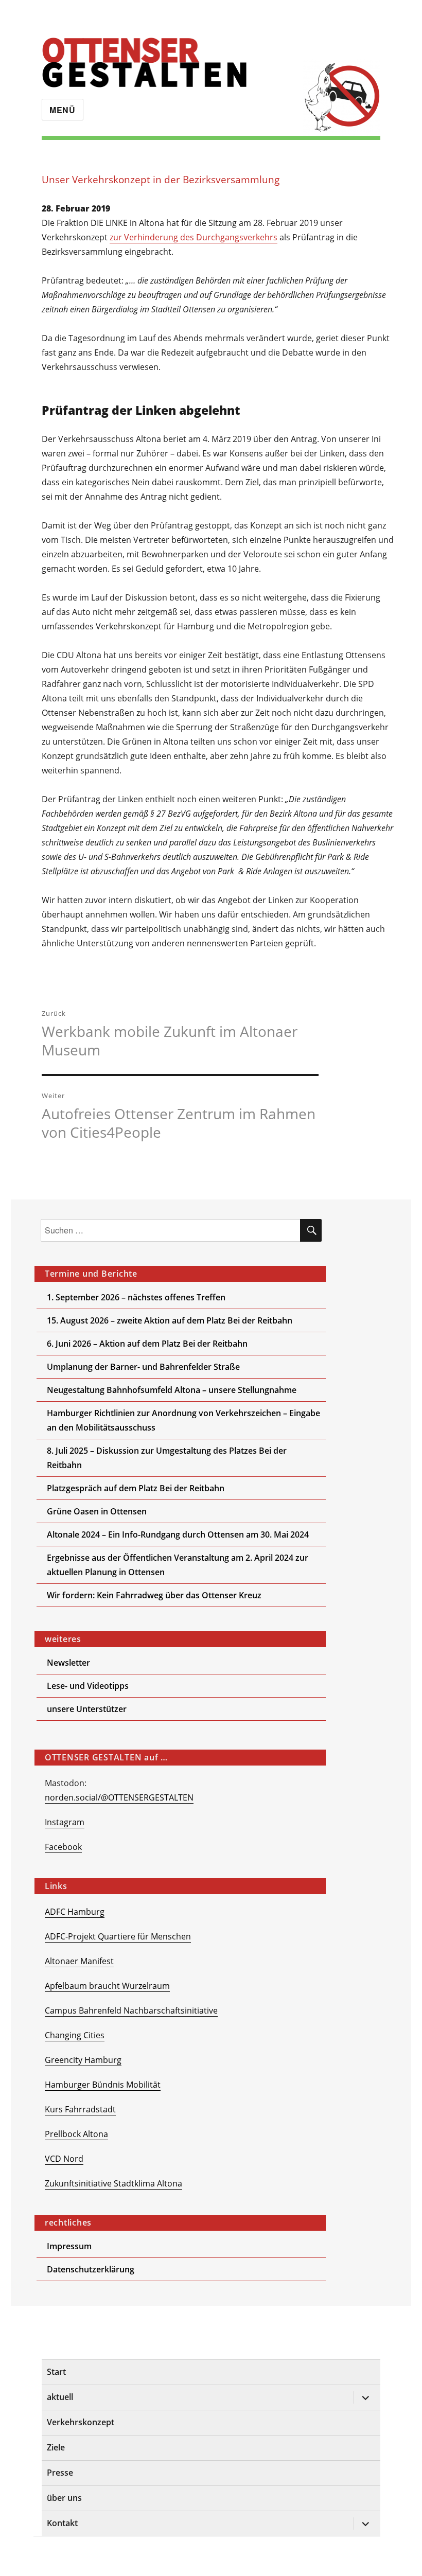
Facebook (63, 1847)
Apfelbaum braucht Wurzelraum (107, 1986)
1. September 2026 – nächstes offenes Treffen (136, 1297)
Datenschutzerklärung (91, 2269)
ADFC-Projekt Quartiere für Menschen (118, 1936)
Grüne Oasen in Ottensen (97, 1511)
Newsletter (68, 1663)
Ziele (56, 2447)
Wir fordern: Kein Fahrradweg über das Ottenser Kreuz (154, 1595)
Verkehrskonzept (81, 2422)
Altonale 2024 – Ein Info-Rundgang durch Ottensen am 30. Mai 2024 (178, 1534)
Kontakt (62, 2523)
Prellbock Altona (76, 2134)
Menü (63, 110)
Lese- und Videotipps (88, 1686)
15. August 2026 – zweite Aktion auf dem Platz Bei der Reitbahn (170, 1320)
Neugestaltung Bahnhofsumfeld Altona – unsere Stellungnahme (172, 1390)
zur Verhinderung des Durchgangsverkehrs (194, 237)
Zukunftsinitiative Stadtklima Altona (113, 2183)
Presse (60, 2473)
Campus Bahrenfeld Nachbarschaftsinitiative (131, 2010)
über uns (64, 2498)
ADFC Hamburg (75, 1912)
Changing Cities (75, 2035)
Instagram (65, 1822)
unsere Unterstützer (87, 1709)
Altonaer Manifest (79, 1961)
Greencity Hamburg (83, 2060)
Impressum (69, 2246)
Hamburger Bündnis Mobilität (103, 2085)
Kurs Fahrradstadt (80, 2109)
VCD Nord (64, 2159)
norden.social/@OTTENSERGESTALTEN (119, 1797)
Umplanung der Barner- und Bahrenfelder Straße (143, 1367)
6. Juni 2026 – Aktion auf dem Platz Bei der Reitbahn (147, 1344)
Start (56, 2372)
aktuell (60, 2397)
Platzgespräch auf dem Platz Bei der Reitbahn (136, 1488)
